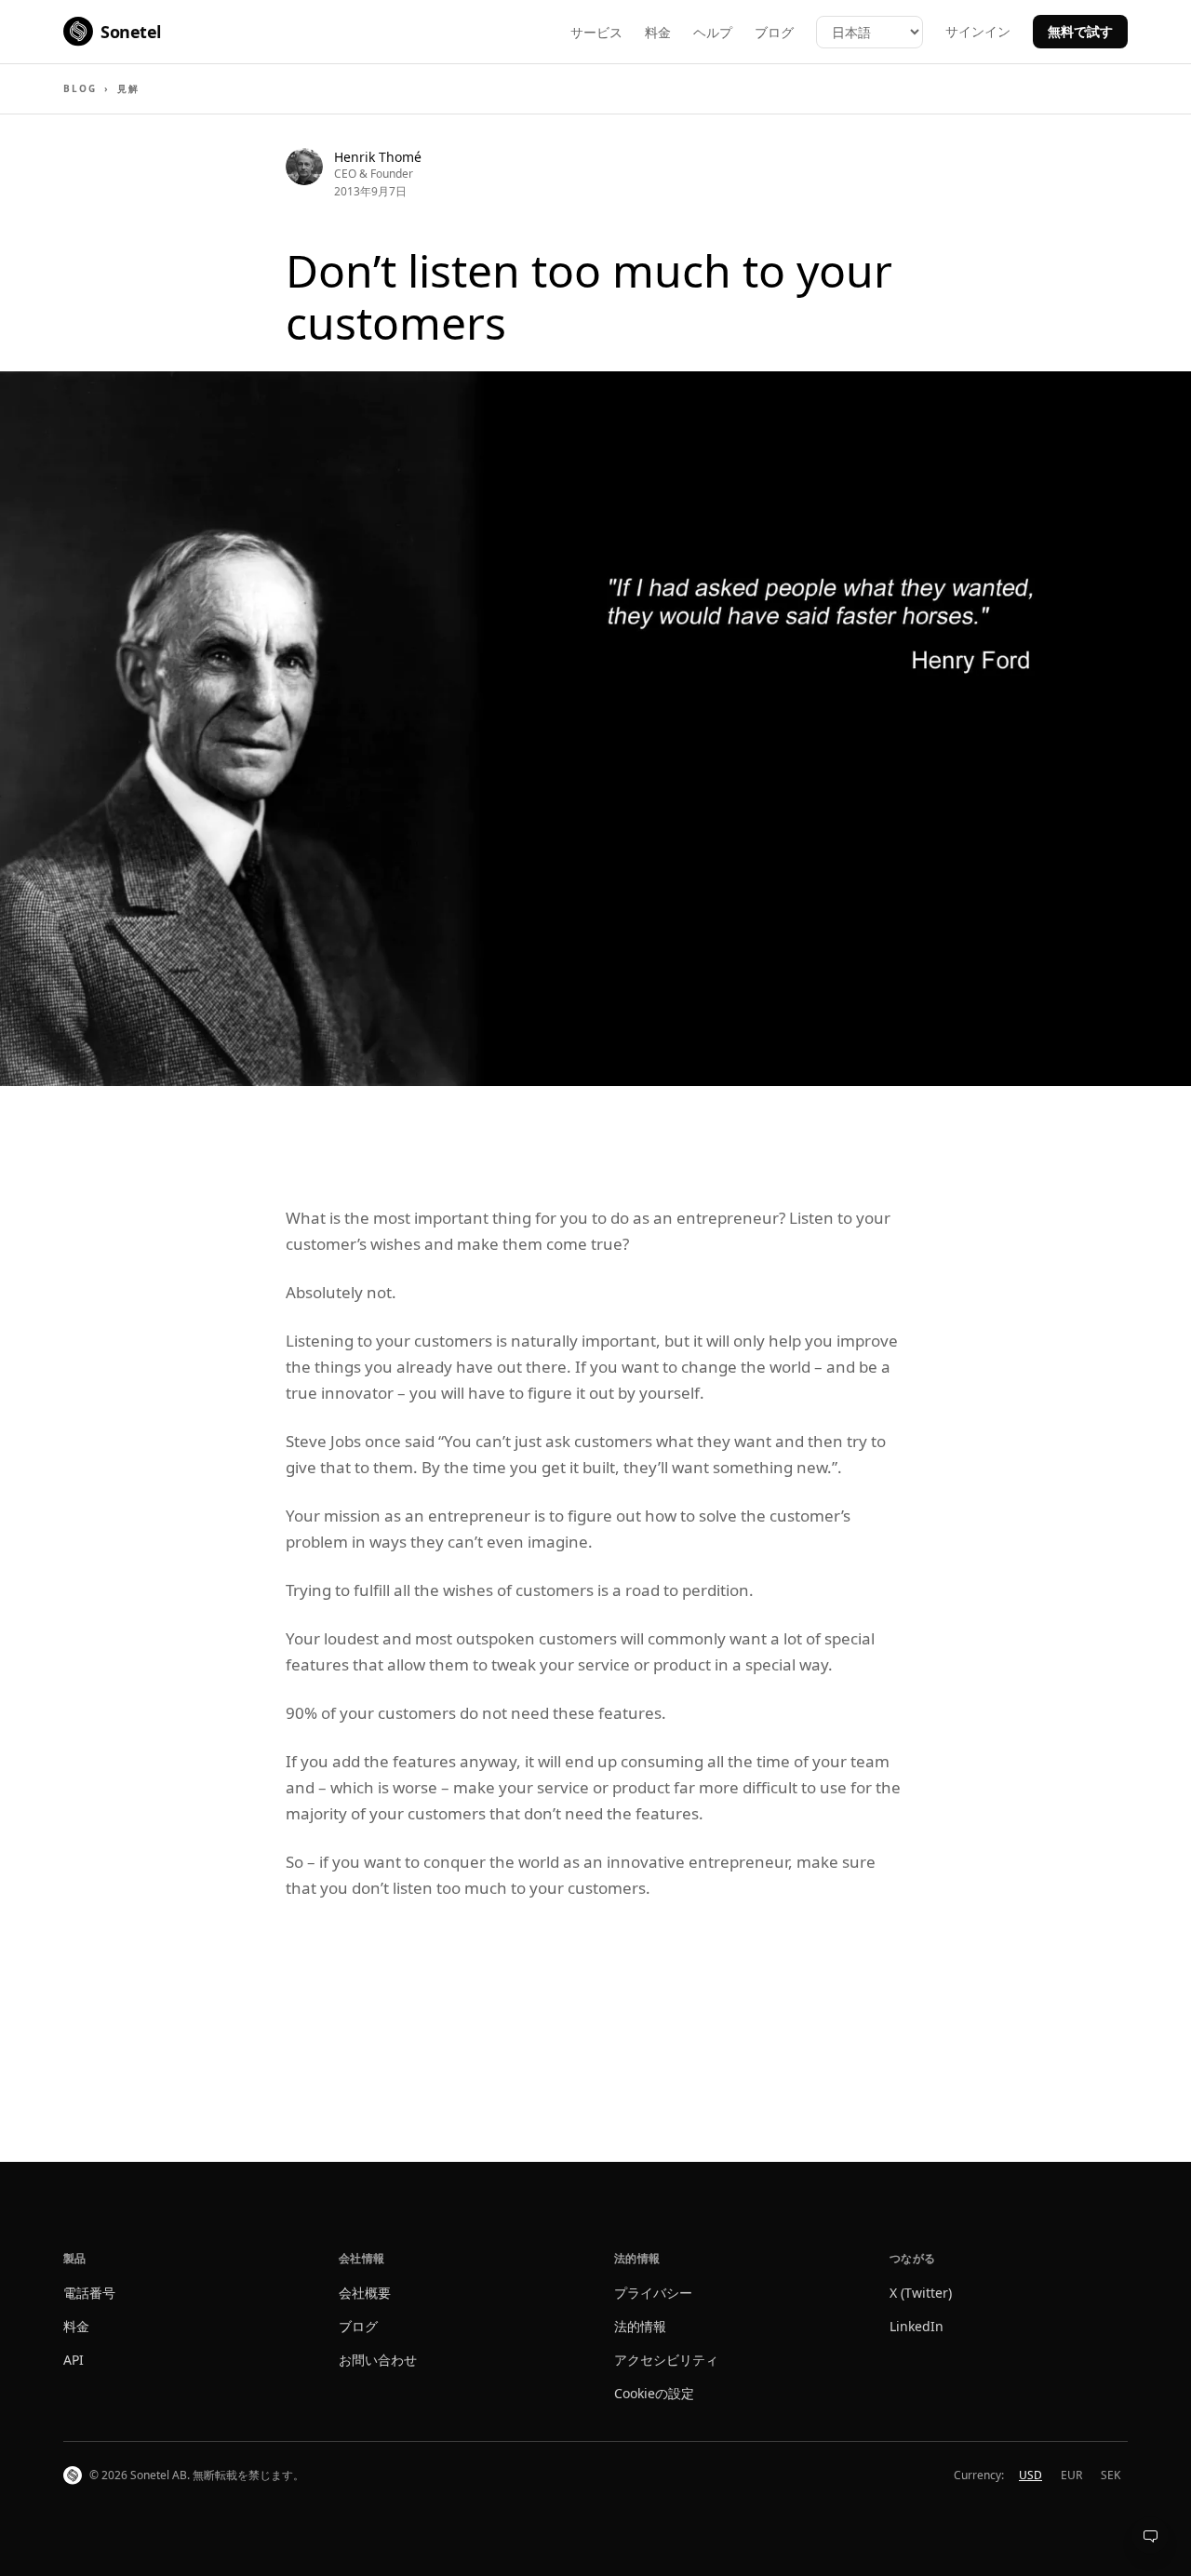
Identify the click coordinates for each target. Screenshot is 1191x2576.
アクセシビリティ (666, 2360)
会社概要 (365, 2293)
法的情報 (640, 2326)
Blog (80, 88)
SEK (1111, 2475)
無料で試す (1080, 31)
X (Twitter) (921, 2293)
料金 (658, 32)
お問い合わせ (378, 2360)
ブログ (774, 32)
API (74, 2360)
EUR (1071, 2475)
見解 (128, 88)
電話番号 (89, 2293)
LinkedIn (917, 2326)
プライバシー (653, 2293)
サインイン (978, 31)
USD (1030, 2475)
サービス (596, 32)
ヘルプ (713, 32)
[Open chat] (1150, 2535)
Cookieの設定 (654, 2393)
